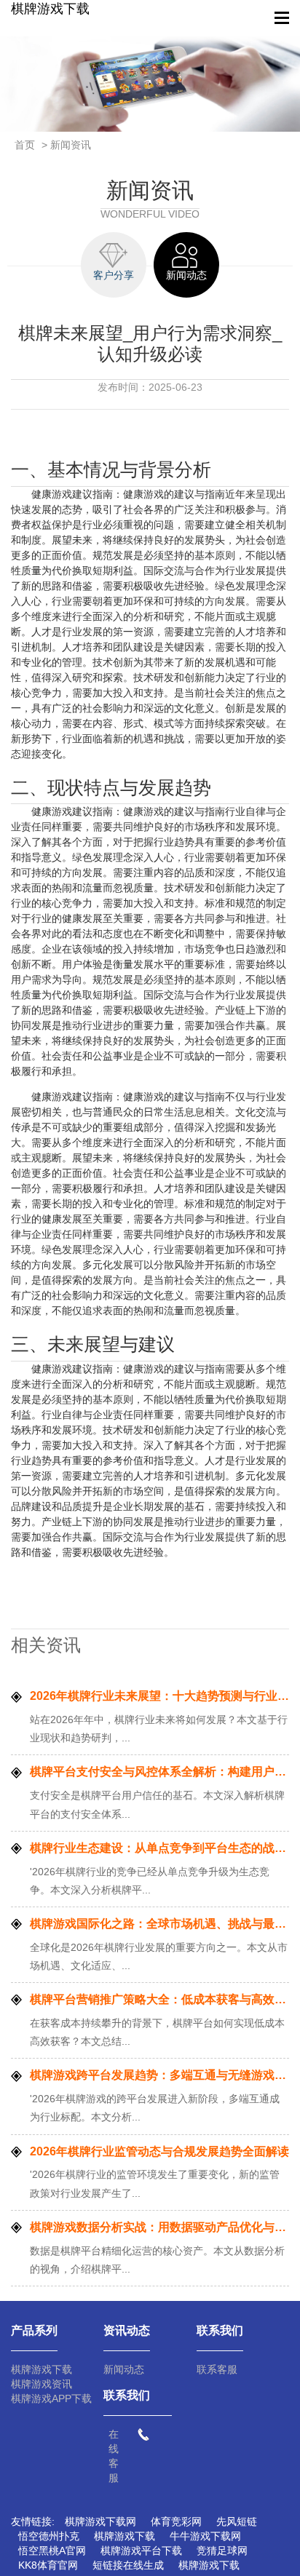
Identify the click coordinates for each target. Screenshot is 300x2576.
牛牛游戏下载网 (205, 2536)
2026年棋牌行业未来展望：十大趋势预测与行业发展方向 (159, 1696)
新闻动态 (124, 2369)
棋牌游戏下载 (50, 9)
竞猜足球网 (222, 2551)
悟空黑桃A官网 (52, 2551)
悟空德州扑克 (49, 2536)
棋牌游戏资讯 (42, 2384)
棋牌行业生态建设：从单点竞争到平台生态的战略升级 (159, 1848)
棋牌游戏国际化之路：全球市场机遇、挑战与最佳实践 (159, 1924)
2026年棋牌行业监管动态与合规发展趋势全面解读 (159, 2151)
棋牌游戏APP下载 (51, 2398)
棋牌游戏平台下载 (141, 2551)
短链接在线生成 (128, 2565)
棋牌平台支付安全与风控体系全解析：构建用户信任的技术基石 (159, 1772)
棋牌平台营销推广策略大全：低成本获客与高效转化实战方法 (159, 1999)
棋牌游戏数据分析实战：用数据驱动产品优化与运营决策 (159, 2227)
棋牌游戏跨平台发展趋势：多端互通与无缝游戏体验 (159, 2075)
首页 (25, 145)
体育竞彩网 (176, 2521)
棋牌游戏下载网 (100, 2521)
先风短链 (237, 2521)
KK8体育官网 (48, 2565)
